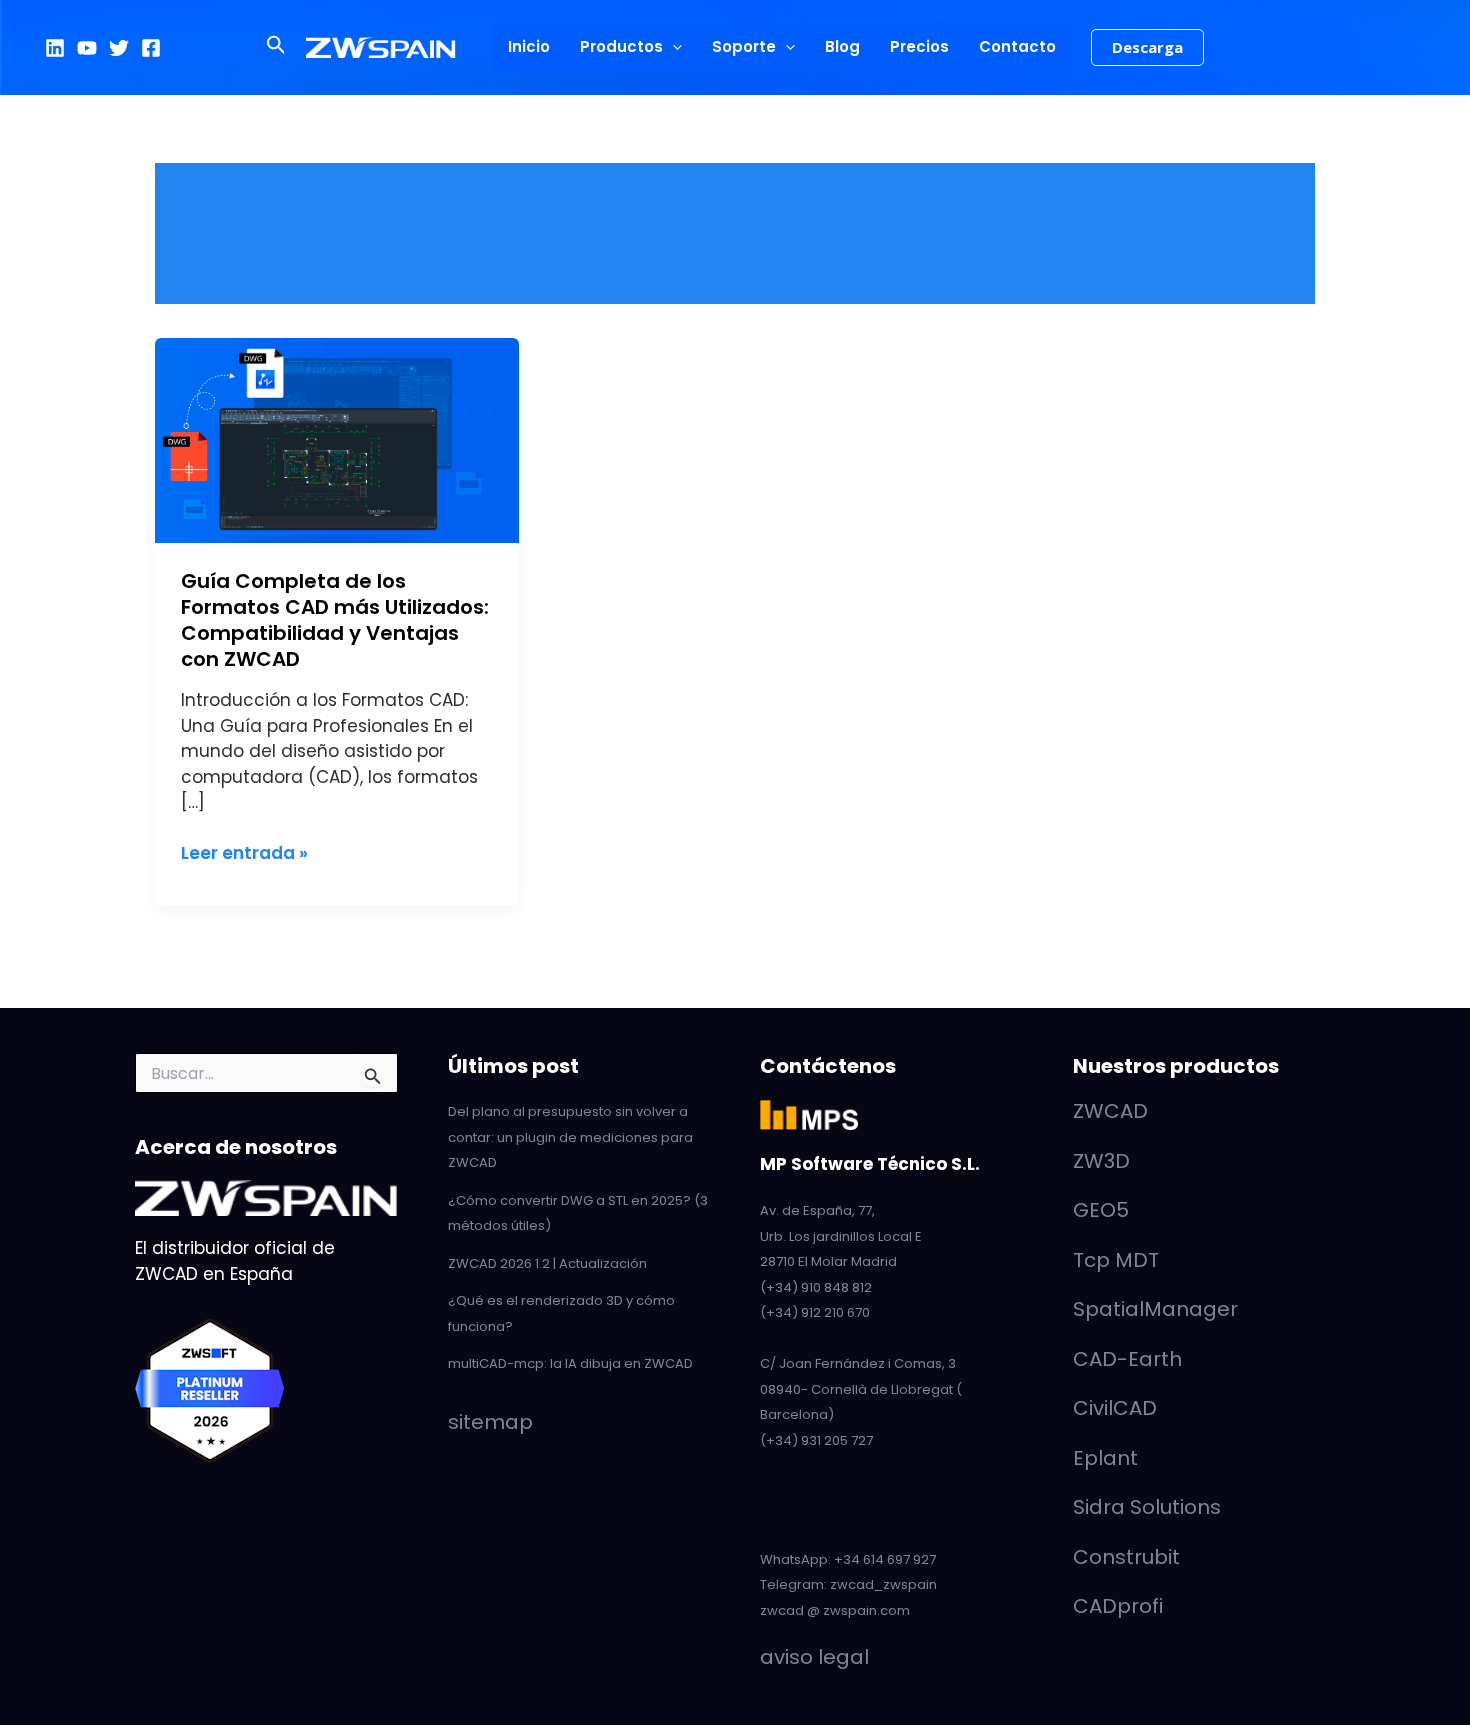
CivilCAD (1115, 1408)
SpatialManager (1155, 1309)
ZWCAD (1110, 1111)
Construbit (1126, 1557)
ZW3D (1101, 1161)
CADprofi (1118, 1606)
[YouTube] (87, 48)
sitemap (490, 1422)
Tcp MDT (1116, 1260)
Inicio (529, 46)
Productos (621, 46)
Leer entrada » (244, 853)
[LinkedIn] (55, 48)
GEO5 (1101, 1210)
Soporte (744, 46)
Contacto (1017, 46)
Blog (842, 46)
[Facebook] (151, 48)
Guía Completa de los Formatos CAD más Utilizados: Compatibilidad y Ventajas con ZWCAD (335, 620)
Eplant (1105, 1458)
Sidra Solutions (1147, 1507)
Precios (919, 46)
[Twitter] (119, 48)
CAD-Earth (1127, 1359)
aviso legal (814, 1657)
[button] (276, 47)
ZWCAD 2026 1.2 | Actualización (547, 1263)
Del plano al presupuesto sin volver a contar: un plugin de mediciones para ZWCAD (570, 1137)
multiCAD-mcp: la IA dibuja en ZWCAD (570, 1363)
